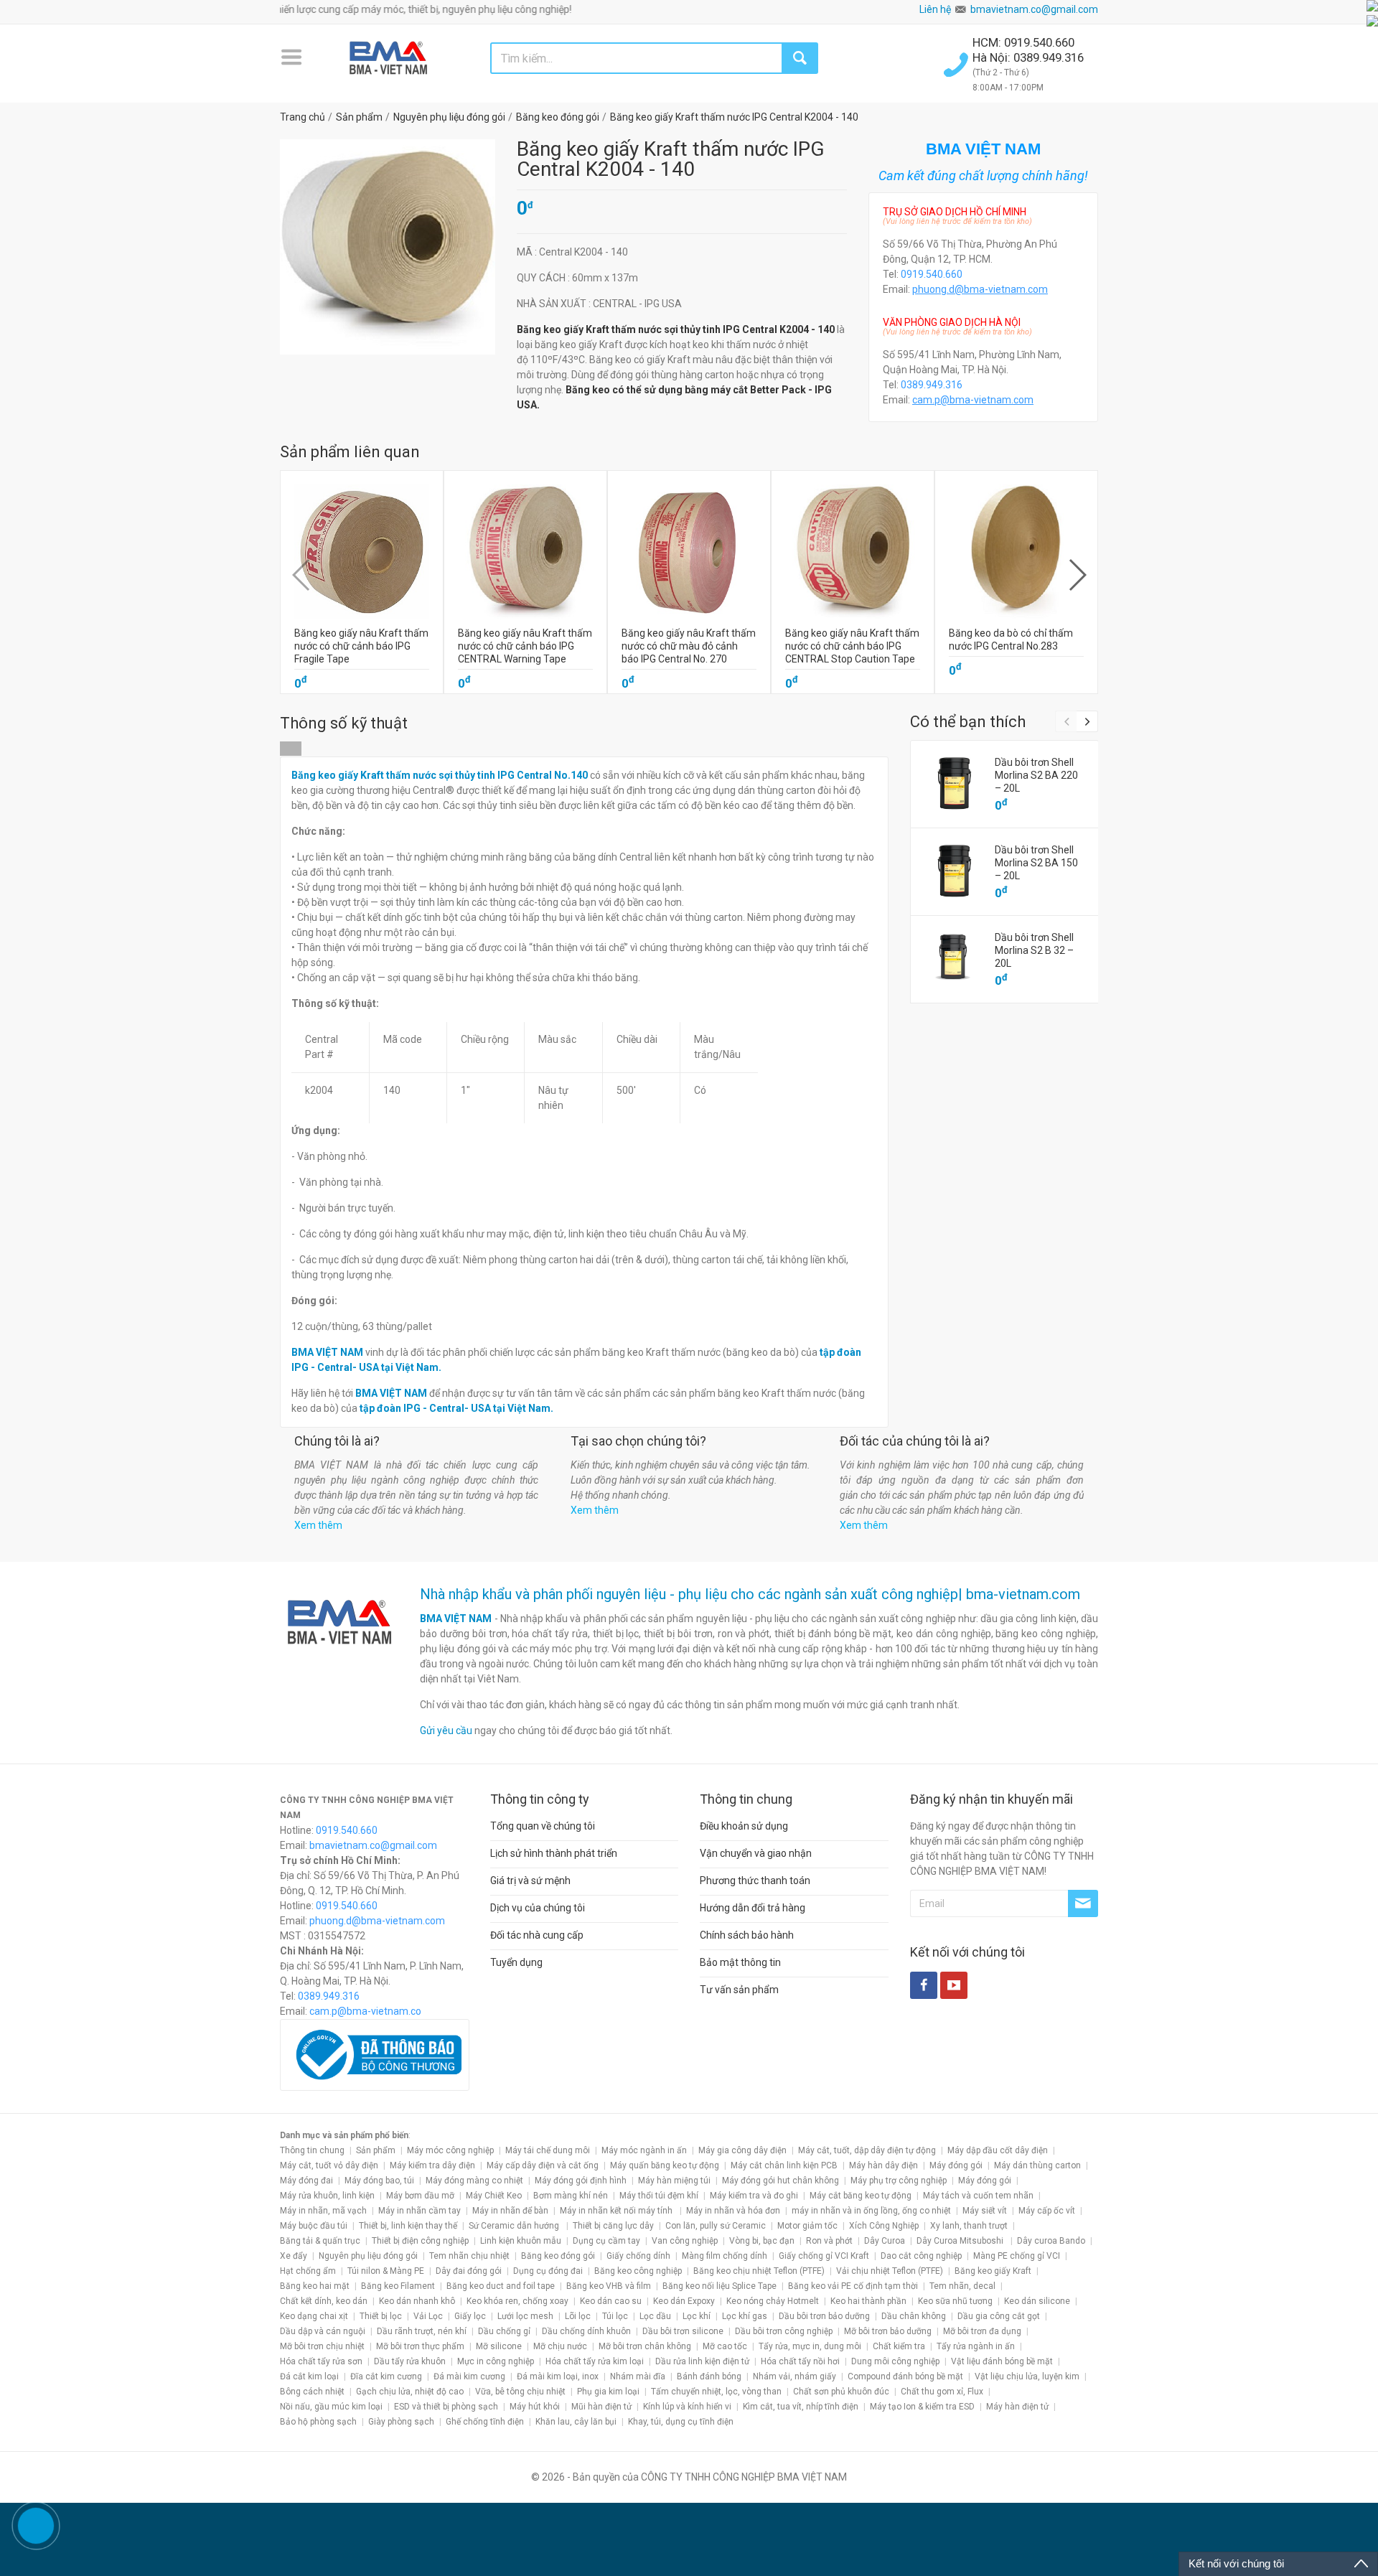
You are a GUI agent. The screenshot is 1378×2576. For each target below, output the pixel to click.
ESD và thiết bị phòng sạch (446, 2407)
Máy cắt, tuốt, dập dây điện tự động (867, 2150)
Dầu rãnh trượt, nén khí (422, 2331)
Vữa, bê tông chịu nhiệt (520, 2392)
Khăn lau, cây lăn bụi (576, 2422)
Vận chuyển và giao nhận (756, 1853)
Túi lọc (615, 2316)
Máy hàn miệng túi (674, 2181)
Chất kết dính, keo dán (324, 2301)
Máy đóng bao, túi (379, 2181)
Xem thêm (318, 1525)
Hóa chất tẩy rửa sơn (321, 2361)
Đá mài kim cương (469, 2376)
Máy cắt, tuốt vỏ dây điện (329, 2165)
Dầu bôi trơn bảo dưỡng (824, 2316)
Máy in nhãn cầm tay (420, 2211)
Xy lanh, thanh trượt (969, 2226)
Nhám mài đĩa (638, 2376)
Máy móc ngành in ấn (644, 2150)
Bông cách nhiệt (312, 2392)
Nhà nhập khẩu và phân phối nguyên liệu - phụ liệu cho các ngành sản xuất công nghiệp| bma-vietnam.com (750, 1594)
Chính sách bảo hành (747, 1935)
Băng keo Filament (398, 2286)
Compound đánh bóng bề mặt (905, 2376)
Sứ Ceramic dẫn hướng (515, 2226)
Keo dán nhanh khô (417, 2301)
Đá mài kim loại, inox (558, 2376)
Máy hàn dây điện (883, 2165)
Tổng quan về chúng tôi (543, 1826)
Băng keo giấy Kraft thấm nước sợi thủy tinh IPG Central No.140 (440, 775)
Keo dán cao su (611, 2301)
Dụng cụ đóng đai (548, 2271)
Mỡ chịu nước (560, 2346)
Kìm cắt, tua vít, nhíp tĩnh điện (801, 2407)
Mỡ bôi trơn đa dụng (982, 2331)
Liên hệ (935, 9)
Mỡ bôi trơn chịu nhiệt (322, 2346)
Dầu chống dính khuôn (586, 2331)
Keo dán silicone (1037, 2301)
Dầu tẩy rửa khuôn (410, 2361)
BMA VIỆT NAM (456, 1619)
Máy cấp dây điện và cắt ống (543, 2165)
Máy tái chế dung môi (548, 2150)
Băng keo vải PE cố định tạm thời (853, 2286)
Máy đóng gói (956, 2165)
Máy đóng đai (306, 2181)
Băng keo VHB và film (609, 2286)
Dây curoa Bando (1051, 2241)
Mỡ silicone (499, 2346)
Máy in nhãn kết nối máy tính (617, 2211)
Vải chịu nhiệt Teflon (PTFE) (890, 2271)
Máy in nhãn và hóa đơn (733, 2211)
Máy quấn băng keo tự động (665, 2165)
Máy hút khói (535, 2407)
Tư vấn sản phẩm (739, 1990)
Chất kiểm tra (899, 2346)
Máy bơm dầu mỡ (420, 2196)
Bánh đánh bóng (709, 2376)
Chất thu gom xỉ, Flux (942, 2392)
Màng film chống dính (725, 2256)
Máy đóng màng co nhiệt (474, 2181)
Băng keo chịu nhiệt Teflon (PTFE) (759, 2271)
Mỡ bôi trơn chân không (645, 2346)
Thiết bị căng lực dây (613, 2226)
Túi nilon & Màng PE (386, 2271)
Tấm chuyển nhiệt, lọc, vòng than (716, 2392)
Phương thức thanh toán (755, 1881)
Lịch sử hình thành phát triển (554, 1853)
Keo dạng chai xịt (314, 2316)
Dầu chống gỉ (504, 2331)
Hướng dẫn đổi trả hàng (753, 1908)
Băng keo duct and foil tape (501, 2286)
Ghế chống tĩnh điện (485, 2422)
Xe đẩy (294, 2256)
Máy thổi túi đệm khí (659, 2196)
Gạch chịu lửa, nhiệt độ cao (410, 2392)
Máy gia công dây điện (742, 2150)
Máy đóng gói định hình (581, 2181)
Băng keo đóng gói (558, 2256)
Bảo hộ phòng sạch (318, 2422)
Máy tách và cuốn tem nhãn (978, 2196)
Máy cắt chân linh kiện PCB (784, 2165)
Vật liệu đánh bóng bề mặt (1002, 2361)
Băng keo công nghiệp (638, 2271)
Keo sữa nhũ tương (955, 2301)
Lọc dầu (655, 2316)
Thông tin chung (312, 2150)
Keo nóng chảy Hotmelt (773, 2301)
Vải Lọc (428, 2316)
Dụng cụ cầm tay (606, 2241)
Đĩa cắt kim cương (386, 2376)
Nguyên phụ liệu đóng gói (368, 2256)
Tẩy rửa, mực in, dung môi (810, 2346)
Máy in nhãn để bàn (510, 2211)
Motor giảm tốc (807, 2226)
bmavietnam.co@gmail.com (1034, 9)
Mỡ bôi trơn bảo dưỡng (888, 2331)
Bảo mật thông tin (740, 1962)
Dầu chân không (914, 2316)
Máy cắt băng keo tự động (861, 2196)
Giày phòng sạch (401, 2422)
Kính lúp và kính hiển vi (687, 2407)
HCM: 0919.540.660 (1025, 42)
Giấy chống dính (638, 2256)
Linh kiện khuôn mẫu (521, 2241)
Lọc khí (697, 2316)
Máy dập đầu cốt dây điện (998, 2150)
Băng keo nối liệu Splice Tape (720, 2286)
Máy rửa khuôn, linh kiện (327, 2196)
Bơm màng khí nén (571, 2196)
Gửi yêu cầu (446, 1730)
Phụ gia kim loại (608, 2392)
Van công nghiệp (685, 2241)
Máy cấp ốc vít (1047, 2211)
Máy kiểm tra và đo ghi (754, 2196)
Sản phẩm (376, 2150)
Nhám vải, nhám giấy (795, 2376)
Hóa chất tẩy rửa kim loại (595, 2361)
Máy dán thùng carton (1037, 2165)
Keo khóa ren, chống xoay (517, 2301)
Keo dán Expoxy (684, 2301)
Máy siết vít (985, 2211)
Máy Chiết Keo (494, 2196)
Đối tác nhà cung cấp (537, 1935)
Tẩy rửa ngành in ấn (976, 2346)
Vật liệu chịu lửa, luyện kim (1027, 2376)
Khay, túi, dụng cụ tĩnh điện (681, 2422)
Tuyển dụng (516, 1962)
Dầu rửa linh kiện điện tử (702, 2361)
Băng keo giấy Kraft (993, 2271)
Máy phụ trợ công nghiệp (899, 2181)
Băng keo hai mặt (315, 2286)
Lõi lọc (578, 2316)
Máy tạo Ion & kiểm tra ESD (922, 2407)
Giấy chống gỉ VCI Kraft (824, 2256)
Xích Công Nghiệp (884, 2226)
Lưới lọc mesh (525, 2316)
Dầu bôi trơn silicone (683, 2331)
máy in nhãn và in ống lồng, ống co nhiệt (871, 2211)
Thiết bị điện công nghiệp (420, 2241)
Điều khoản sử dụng (744, 1826)
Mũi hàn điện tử (601, 2407)
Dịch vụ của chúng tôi (538, 1908)
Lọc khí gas (745, 2316)
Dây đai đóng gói (469, 2271)
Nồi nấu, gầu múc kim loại (331, 2407)
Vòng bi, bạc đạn (762, 2241)
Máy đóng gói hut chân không (781, 2181)
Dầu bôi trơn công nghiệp (784, 2331)
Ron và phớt (829, 2241)
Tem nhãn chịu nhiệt (469, 2256)
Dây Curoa (885, 2241)
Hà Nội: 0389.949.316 (1028, 57)
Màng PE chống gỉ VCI (1017, 2256)
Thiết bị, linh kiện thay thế (408, 2226)
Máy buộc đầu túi (314, 2226)
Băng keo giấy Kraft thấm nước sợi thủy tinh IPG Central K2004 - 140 (676, 329)
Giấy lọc (470, 2316)
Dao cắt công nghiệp (921, 2256)
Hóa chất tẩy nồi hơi (800, 2361)
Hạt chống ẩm (308, 2271)
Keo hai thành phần (868, 2301)
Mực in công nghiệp (496, 2361)
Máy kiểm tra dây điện (432, 2165)
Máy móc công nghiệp (450, 2150)
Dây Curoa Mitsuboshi (961, 2241)
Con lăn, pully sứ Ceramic (716, 2226)
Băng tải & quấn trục (320, 2241)
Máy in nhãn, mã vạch (323, 2211)
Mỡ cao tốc (725, 2346)
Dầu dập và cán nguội (323, 2331)
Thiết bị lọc (381, 2316)
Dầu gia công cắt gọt (999, 2316)
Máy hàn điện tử (1017, 2407)
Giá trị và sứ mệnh (530, 1881)
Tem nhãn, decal (962, 2286)
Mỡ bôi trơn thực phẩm (420, 2346)
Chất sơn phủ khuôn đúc (841, 2392)
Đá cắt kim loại (309, 2376)
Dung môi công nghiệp (895, 2361)
